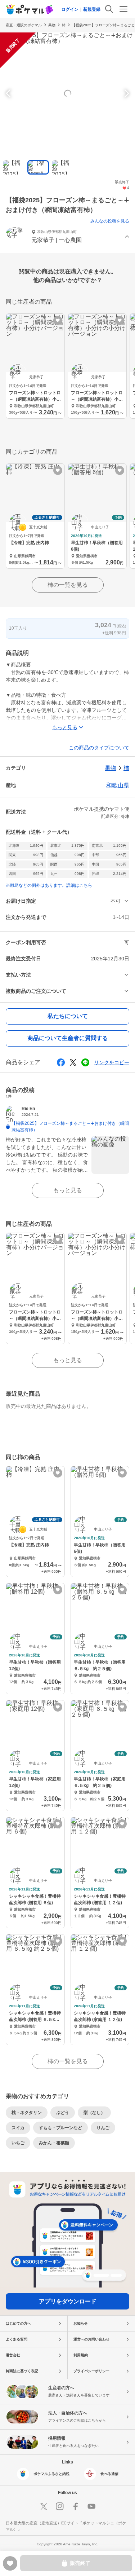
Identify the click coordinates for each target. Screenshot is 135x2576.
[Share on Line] (85, 1062)
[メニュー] (123, 9)
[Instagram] (60, 2506)
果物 (52, 25)
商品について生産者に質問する (68, 1038)
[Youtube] (91, 2506)
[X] (44, 2506)
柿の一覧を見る (68, 585)
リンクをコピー (112, 1062)
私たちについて (68, 1016)
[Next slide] (126, 93)
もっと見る (68, 1190)
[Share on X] (73, 1062)
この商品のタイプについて (99, 748)
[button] (67, 237)
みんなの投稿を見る (110, 221)
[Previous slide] (9, 93)
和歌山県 (118, 785)
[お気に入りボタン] (58, 320)
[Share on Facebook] (61, 1062)
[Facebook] (76, 2506)
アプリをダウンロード (68, 2301)
